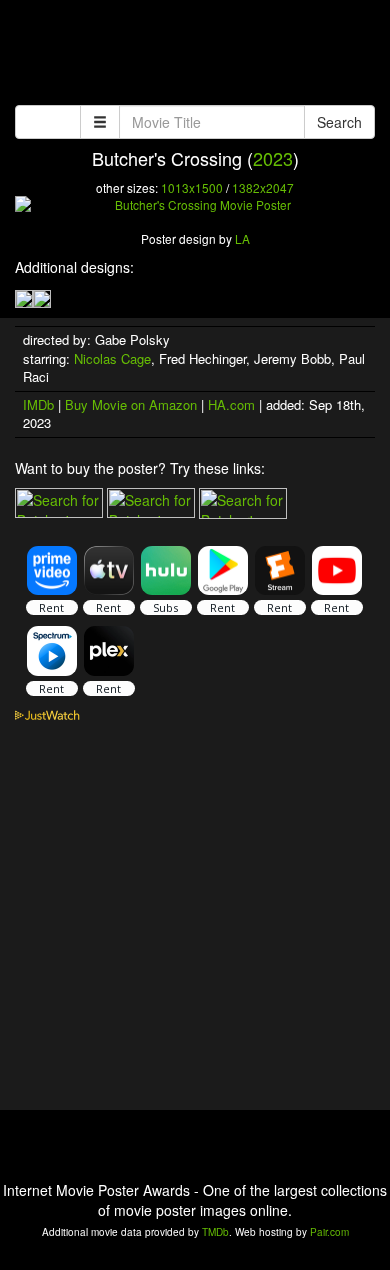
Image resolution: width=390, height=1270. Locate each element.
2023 (273, 158)
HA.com (231, 404)
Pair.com (329, 1232)
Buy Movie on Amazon (131, 404)
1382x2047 (263, 187)
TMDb (215, 1232)
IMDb (38, 404)
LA (242, 238)
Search (339, 122)
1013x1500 (192, 187)
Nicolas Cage (112, 358)
